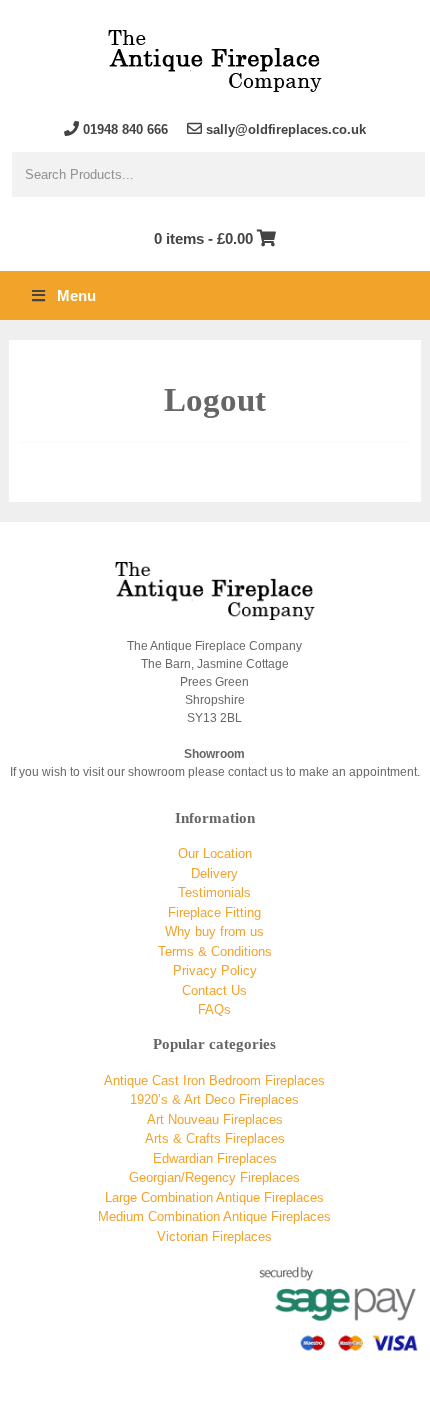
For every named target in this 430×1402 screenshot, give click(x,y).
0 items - (203, 238)
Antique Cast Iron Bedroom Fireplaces (214, 1080)
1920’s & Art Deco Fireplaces (214, 1099)
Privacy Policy (215, 970)
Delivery (214, 873)
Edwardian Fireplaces (215, 1158)
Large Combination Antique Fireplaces (214, 1197)
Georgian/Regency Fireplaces (214, 1177)
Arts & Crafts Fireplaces (215, 1138)
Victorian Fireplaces (214, 1236)
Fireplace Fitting (214, 912)
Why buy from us (214, 931)
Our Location (215, 853)
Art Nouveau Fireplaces (215, 1119)
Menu (76, 295)
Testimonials (214, 892)
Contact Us (214, 990)
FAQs (214, 1009)
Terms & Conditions (215, 951)
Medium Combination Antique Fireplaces (214, 1216)
